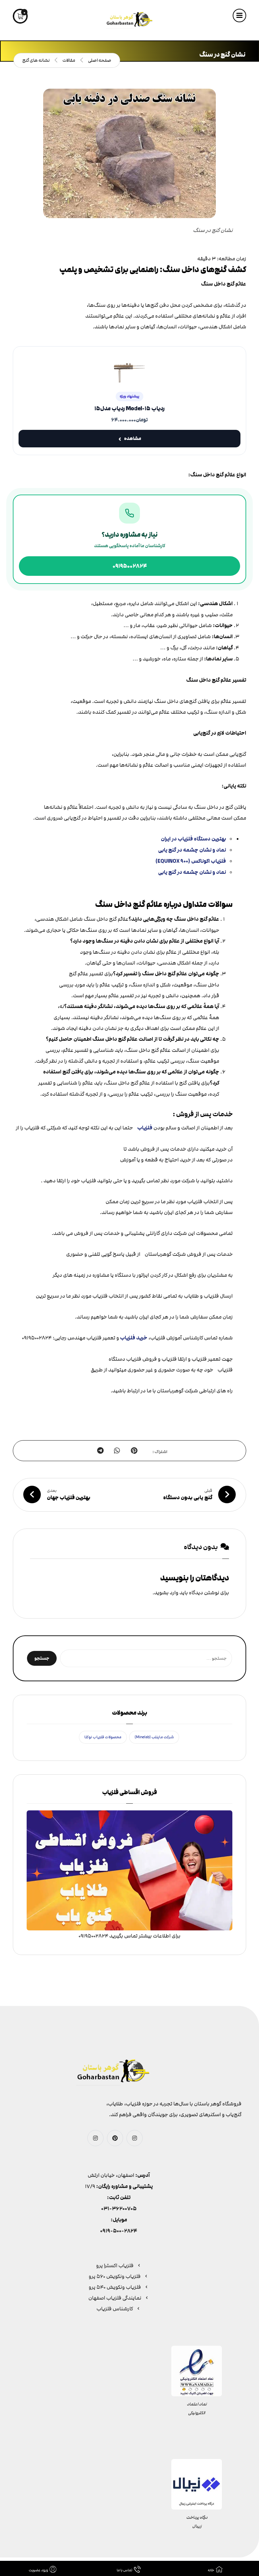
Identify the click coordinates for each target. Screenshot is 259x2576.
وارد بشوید (166, 1593)
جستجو (42, 1658)
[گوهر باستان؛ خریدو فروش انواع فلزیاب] (129, 20)
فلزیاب (145, 1128)
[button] (239, 16)
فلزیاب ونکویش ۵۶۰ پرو (115, 2276)
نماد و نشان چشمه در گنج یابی (192, 850)
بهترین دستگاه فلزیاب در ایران (193, 839)
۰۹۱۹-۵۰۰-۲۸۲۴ (119, 2231)
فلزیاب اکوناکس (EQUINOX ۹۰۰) (191, 861)
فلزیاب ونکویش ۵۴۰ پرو (115, 2287)
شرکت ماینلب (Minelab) (154, 1737)
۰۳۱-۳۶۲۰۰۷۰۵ (119, 2209)
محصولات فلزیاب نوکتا (103, 1737)
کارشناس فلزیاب (115, 2309)
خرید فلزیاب (134, 1338)
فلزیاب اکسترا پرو (115, 2266)
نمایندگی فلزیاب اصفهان (115, 2298)
